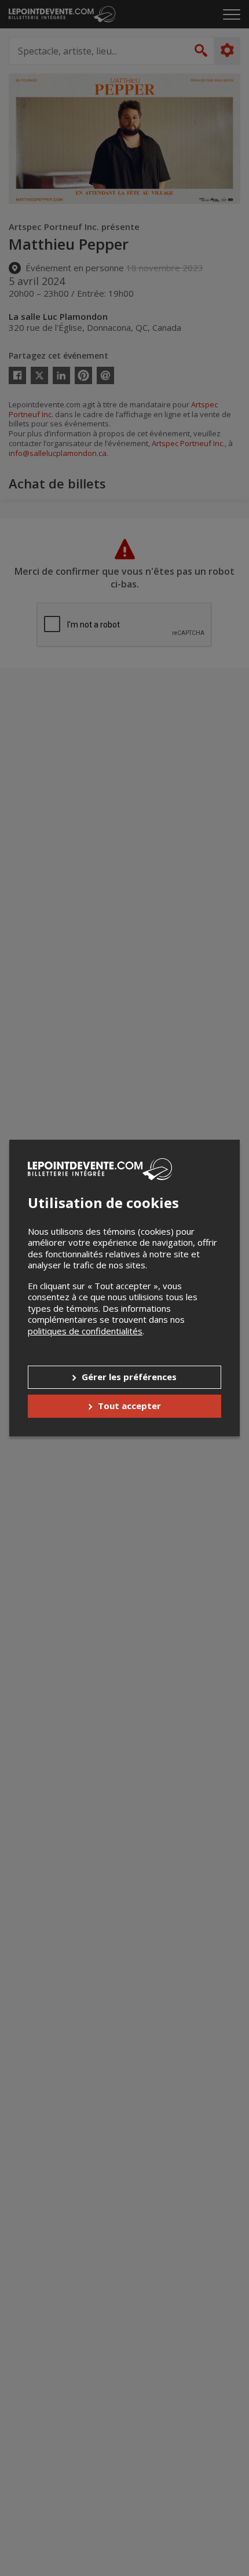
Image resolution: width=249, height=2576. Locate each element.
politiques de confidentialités (85, 1331)
